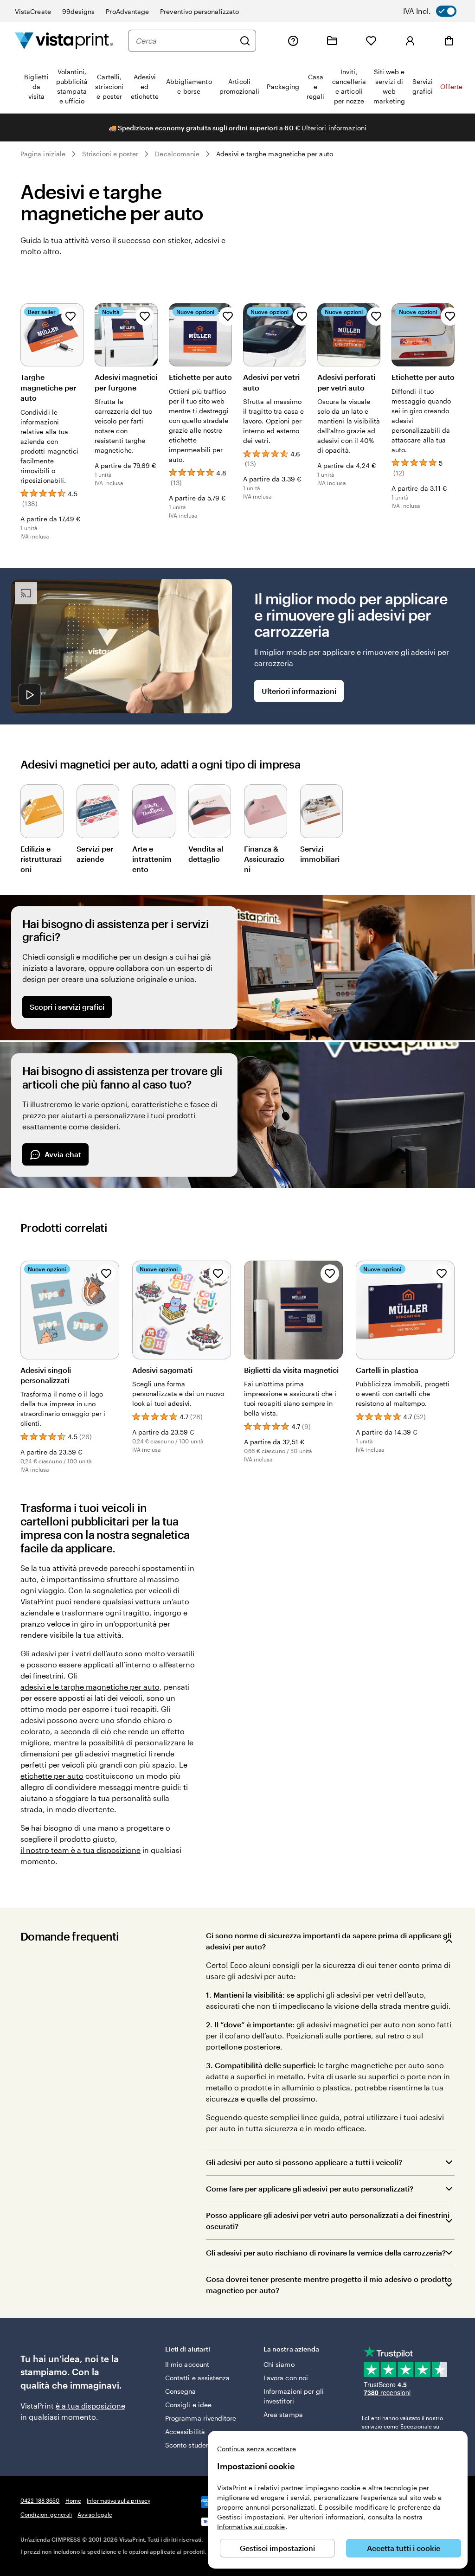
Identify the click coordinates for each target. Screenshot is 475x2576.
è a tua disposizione (90, 2406)
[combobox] (185, 41)
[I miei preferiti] (371, 41)
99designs (79, 11)
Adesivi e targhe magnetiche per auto (275, 154)
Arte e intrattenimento (152, 859)
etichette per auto (52, 1776)
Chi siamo (279, 2364)
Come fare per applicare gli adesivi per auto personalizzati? (310, 2188)
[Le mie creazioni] (332, 41)
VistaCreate (33, 11)
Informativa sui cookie (251, 2527)
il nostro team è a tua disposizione (80, 1850)
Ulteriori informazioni (334, 128)
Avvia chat (63, 1154)
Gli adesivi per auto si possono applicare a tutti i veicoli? (304, 2162)
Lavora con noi (286, 2378)
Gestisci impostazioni (277, 2548)
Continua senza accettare (257, 2449)
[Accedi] (410, 41)
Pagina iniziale (43, 154)
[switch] (436, 11)
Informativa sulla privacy (119, 2500)
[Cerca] (245, 41)
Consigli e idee (188, 2405)
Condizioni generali (46, 2514)
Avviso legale (95, 2514)
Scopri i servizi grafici (67, 1007)
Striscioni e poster (110, 154)
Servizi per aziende (95, 854)
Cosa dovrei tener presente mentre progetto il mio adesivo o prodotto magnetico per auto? (329, 2284)
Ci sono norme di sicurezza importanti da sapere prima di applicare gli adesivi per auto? (329, 1941)
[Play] (30, 695)
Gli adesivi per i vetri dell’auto (72, 1653)
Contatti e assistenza (197, 2378)
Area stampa (283, 2414)
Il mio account (187, 2364)
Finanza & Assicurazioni (264, 859)
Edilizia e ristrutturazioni (41, 859)
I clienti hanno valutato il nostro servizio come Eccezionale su (402, 2426)
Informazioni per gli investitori (294, 2396)
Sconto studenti (189, 2445)
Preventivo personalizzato (199, 11)
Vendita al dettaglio (206, 854)
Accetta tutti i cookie (404, 2548)
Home (73, 2500)
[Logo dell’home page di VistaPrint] (64, 41)
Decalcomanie (177, 154)
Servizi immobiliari (320, 854)
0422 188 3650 (40, 2500)
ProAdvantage (127, 11)
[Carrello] (449, 41)
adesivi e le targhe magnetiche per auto (90, 1687)
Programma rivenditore (201, 2418)
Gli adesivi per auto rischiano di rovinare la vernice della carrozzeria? (326, 2252)
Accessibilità (185, 2432)
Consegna (181, 2391)
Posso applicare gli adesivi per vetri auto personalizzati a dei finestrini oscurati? (328, 2220)
